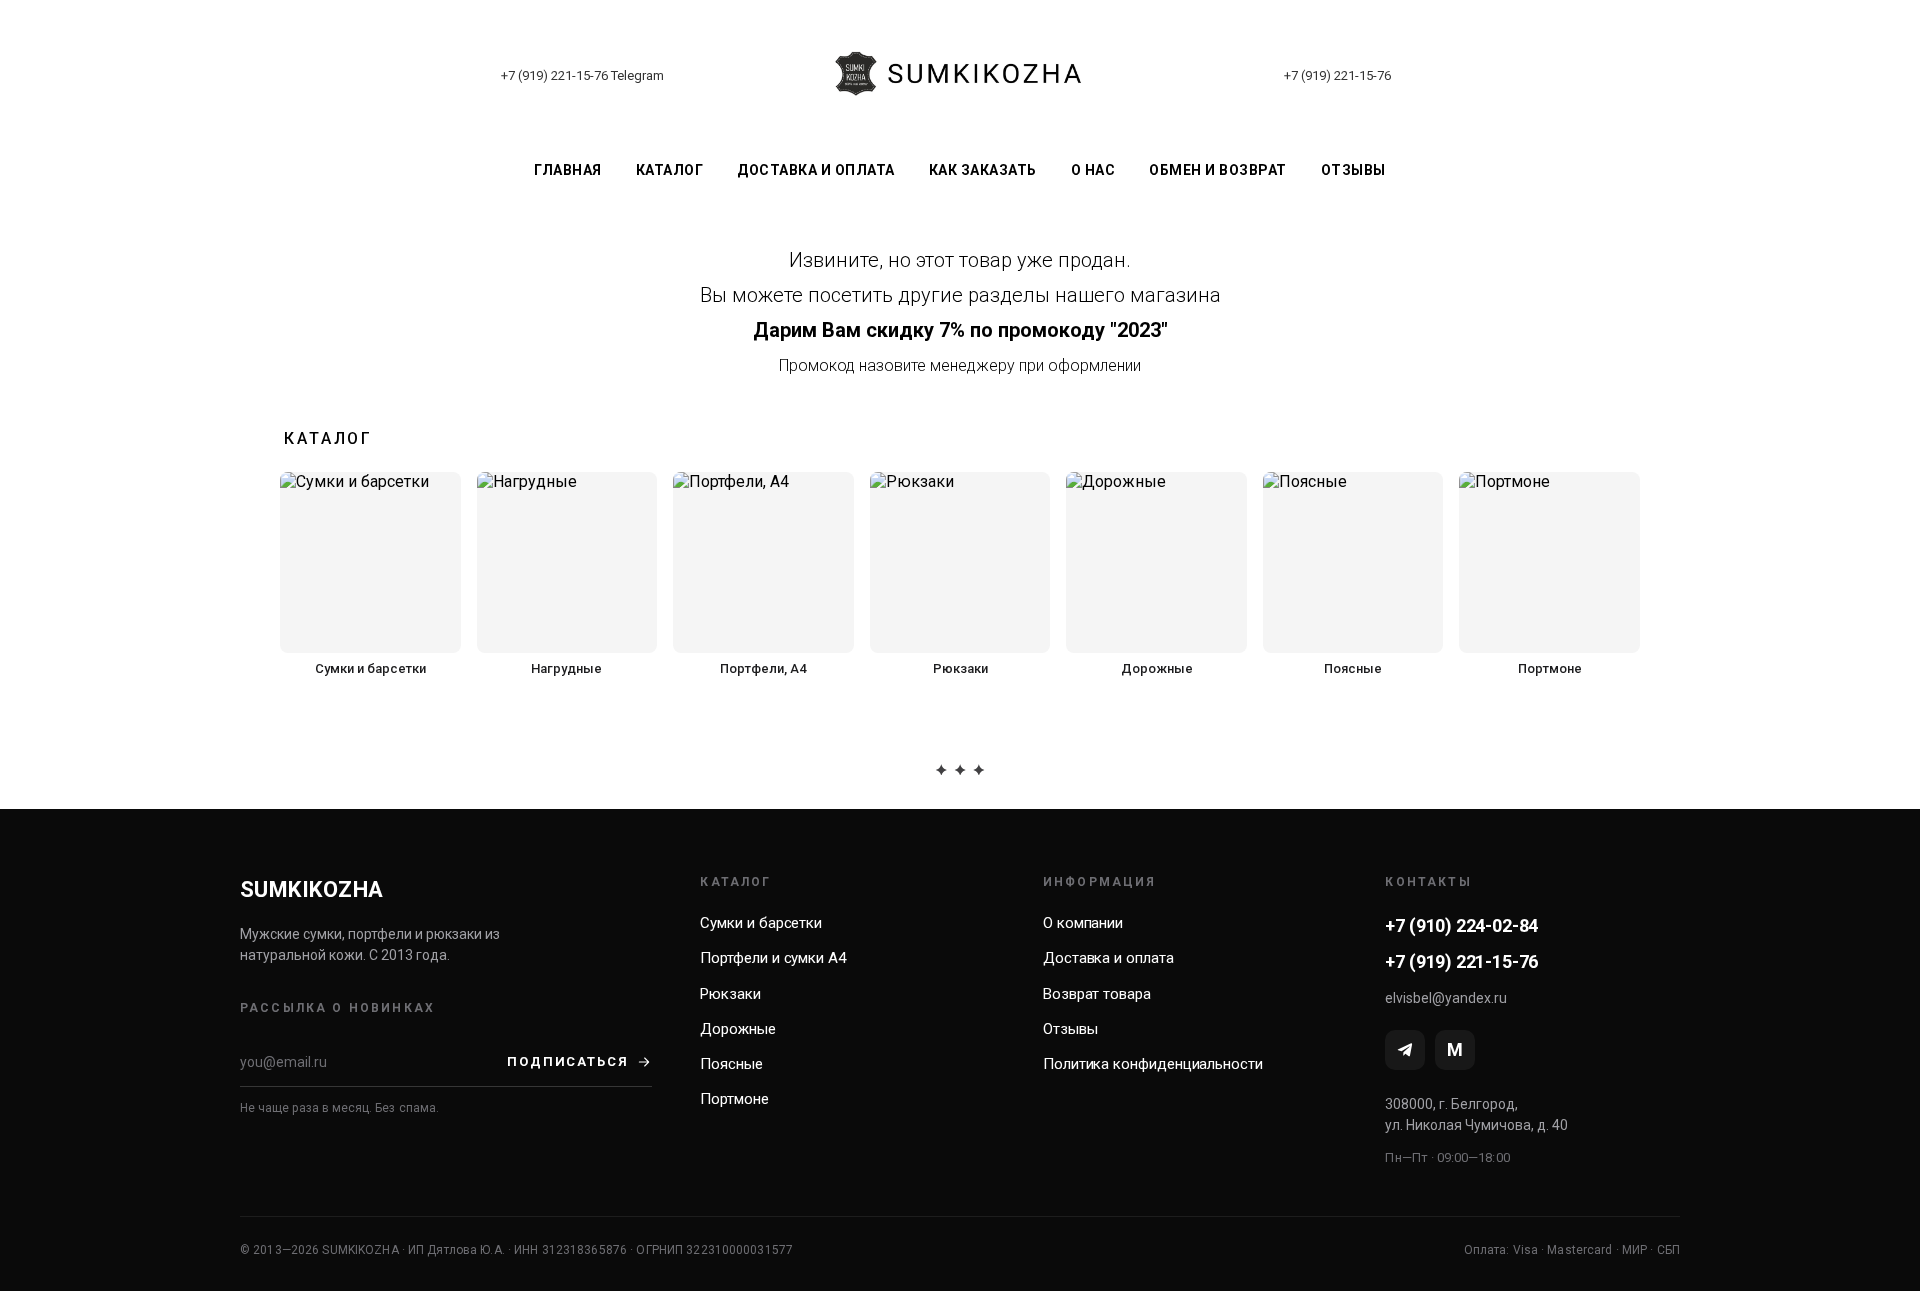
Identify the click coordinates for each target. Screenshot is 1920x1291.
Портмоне (734, 1099)
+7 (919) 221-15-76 (554, 75)
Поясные (731, 1064)
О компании (1083, 923)
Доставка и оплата (816, 170)
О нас (1093, 170)
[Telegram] (1405, 1050)
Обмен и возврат (1218, 170)
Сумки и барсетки (761, 923)
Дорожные (737, 1029)
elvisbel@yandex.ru (1446, 998)
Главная (568, 170)
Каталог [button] (670, 170)
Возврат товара (1097, 994)
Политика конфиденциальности (1153, 1064)
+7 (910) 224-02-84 (1461, 925)
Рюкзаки (730, 994)
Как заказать (983, 170)
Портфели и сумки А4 (773, 958)
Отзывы (1353, 170)
